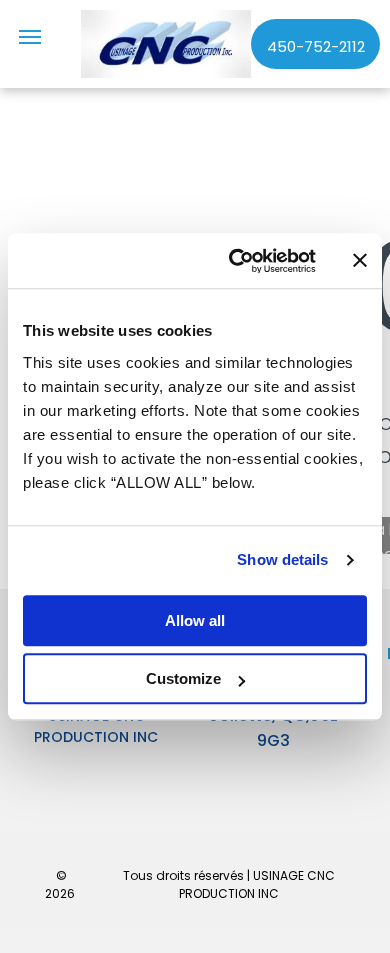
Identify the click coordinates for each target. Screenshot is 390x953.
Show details (282, 559)
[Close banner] (360, 261)
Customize (183, 678)
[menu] (30, 37)
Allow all (195, 620)
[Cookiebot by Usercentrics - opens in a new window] (236, 261)
